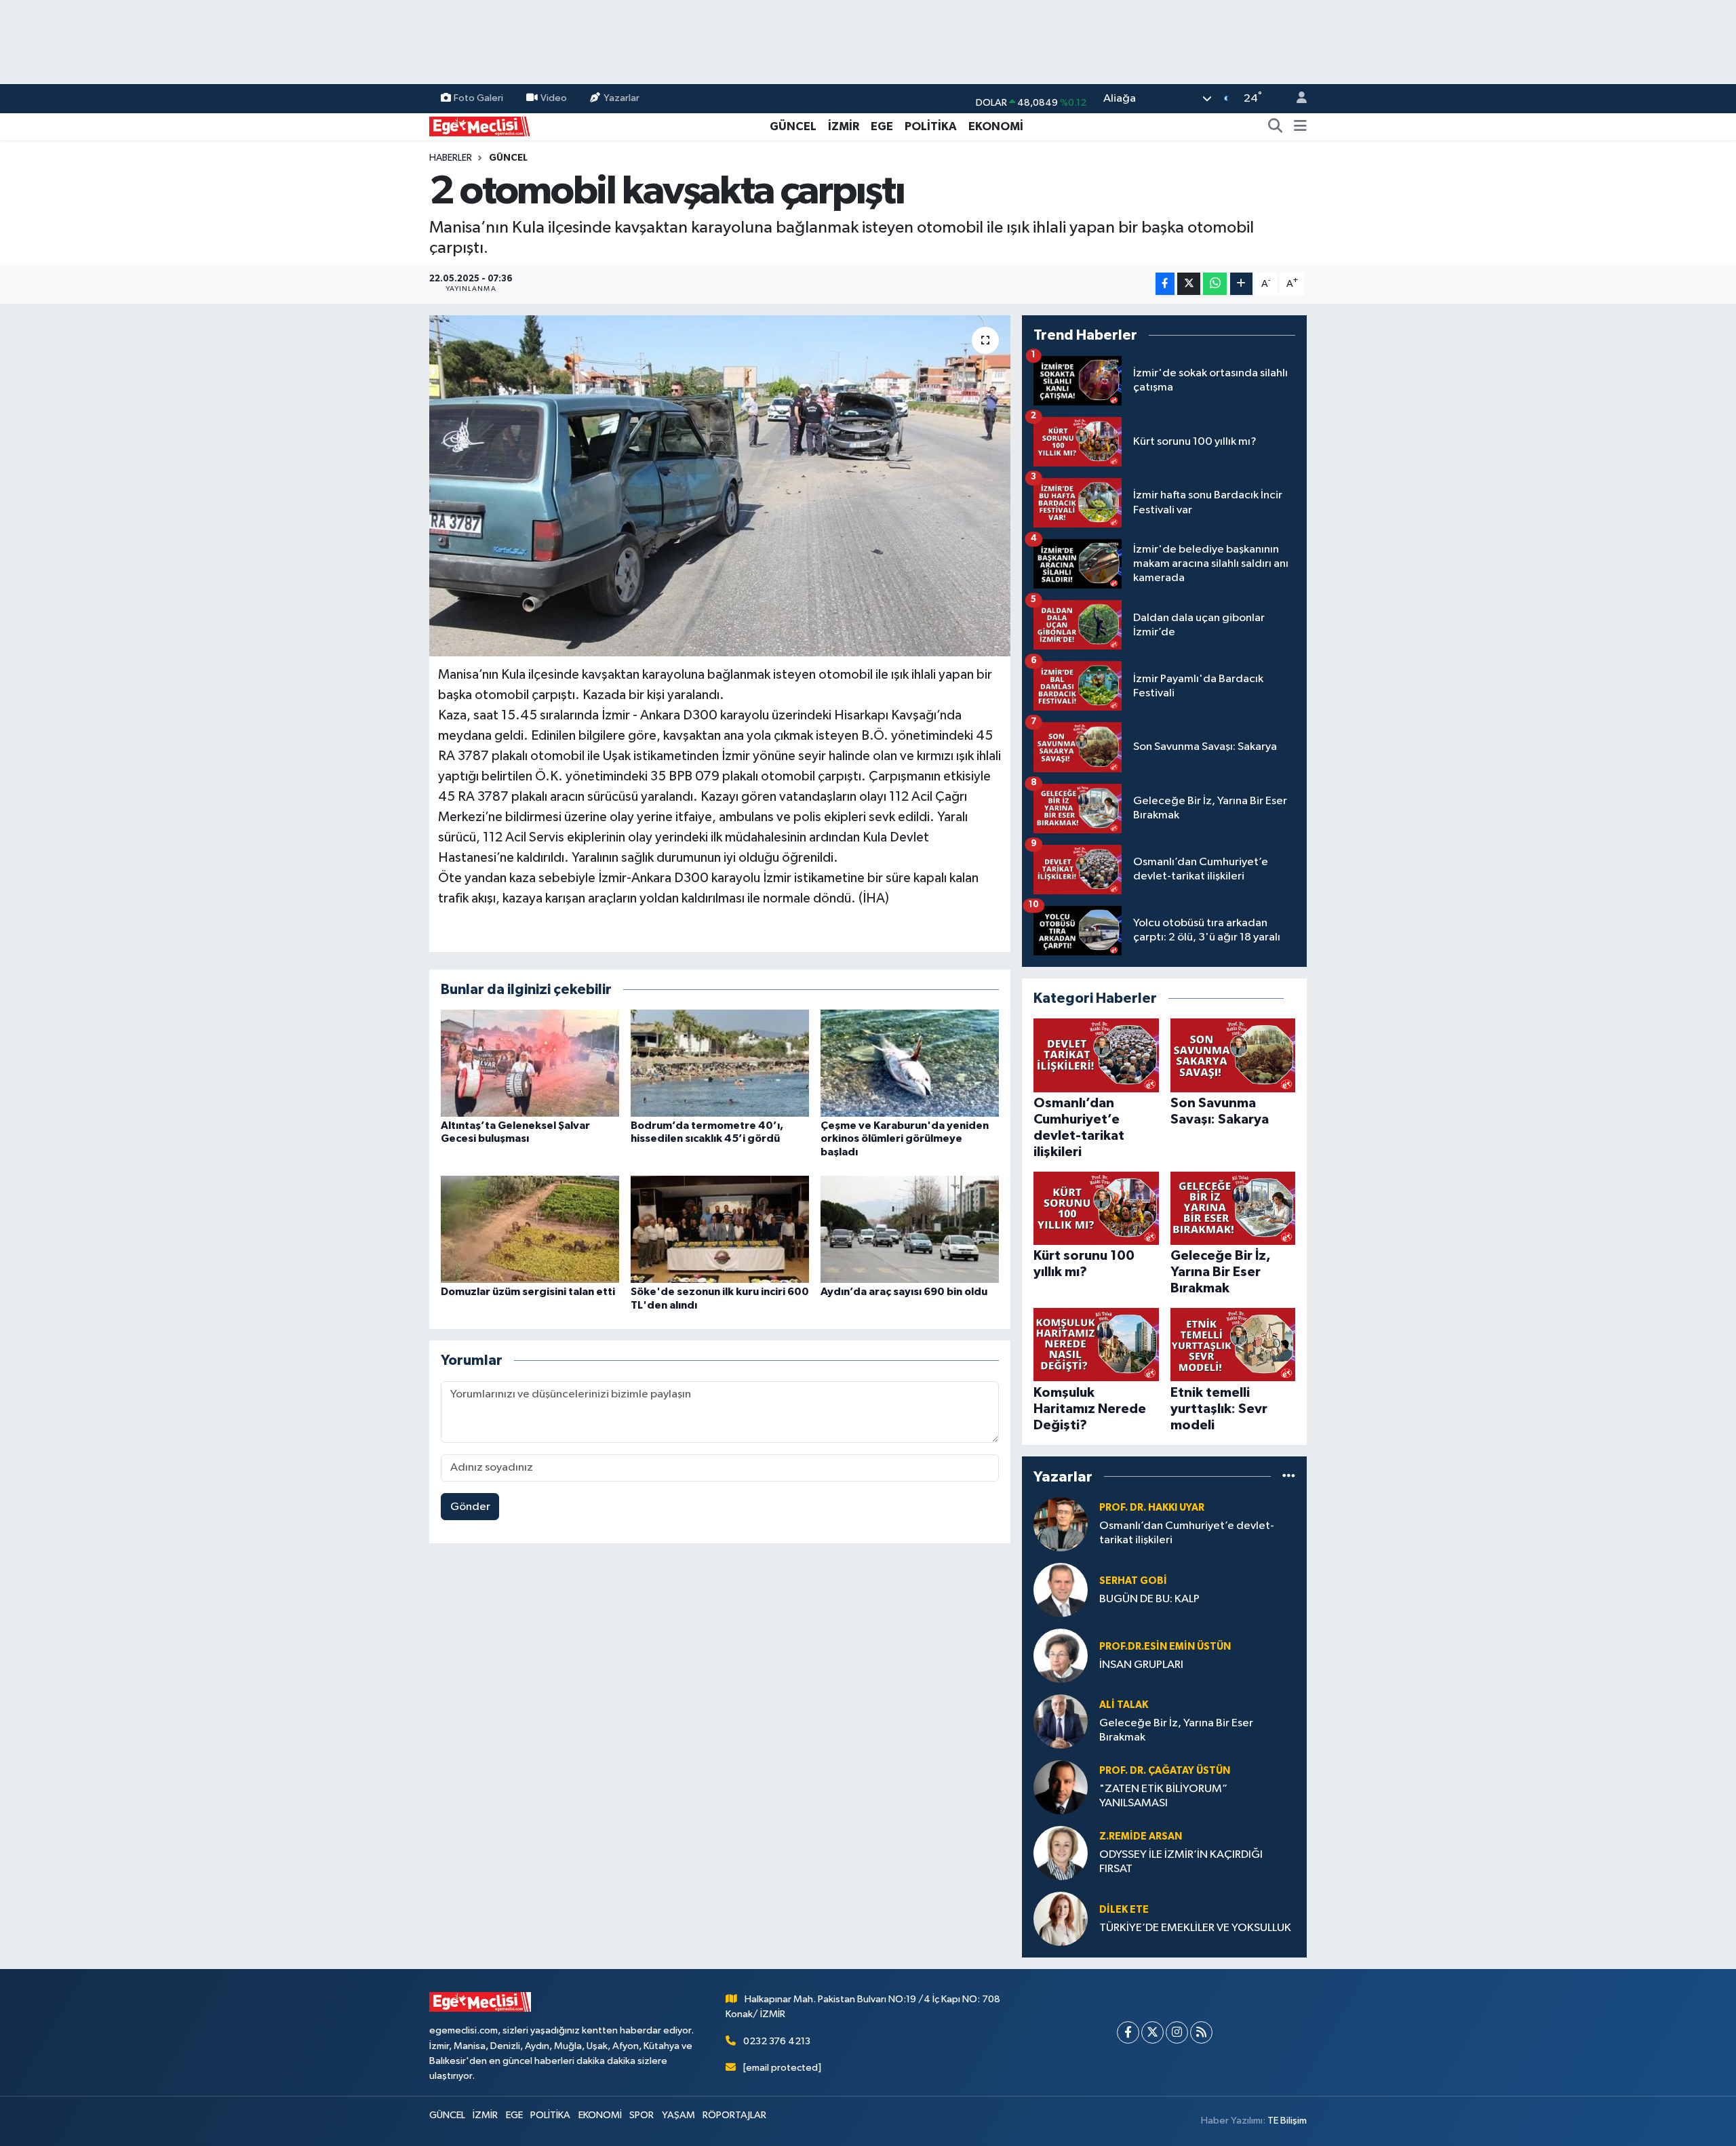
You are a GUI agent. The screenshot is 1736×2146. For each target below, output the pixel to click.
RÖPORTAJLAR (734, 2115)
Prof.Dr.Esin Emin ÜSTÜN (1165, 1647)
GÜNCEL (793, 126)
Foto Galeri (478, 98)
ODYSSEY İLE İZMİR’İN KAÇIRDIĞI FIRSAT (1181, 1862)
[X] (1152, 2032)
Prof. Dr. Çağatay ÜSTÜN (1165, 1771)
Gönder (470, 1507)
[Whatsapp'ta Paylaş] (1215, 284)
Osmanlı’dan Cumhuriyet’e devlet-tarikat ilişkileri (1187, 1533)
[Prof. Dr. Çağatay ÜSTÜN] (1061, 1787)
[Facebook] (1128, 2032)
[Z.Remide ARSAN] (1061, 1853)
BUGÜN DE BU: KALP (1149, 1599)
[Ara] (1276, 127)
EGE (882, 126)
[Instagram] (1177, 2032)
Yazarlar (622, 98)
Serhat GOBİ (1133, 1581)
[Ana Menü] (1300, 127)
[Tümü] (1289, 1476)
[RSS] (1201, 2032)
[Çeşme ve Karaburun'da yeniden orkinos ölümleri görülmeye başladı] (910, 1063)
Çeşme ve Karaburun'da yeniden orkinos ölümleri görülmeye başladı (905, 1138)
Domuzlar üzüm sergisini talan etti (528, 1292)
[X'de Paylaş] (1189, 284)
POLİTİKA (931, 126)
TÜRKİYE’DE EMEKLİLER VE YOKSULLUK (1195, 1928)
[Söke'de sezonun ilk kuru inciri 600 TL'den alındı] (720, 1229)
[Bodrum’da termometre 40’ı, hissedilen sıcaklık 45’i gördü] (720, 1063)
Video (554, 98)
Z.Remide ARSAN (1141, 1836)
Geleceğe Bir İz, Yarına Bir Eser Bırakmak (1176, 1730)
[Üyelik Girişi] (1296, 99)
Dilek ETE (1124, 1910)
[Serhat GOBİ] (1061, 1590)
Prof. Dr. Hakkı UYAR (1152, 1508)
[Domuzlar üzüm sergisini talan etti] (530, 1229)
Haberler (451, 158)
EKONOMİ (996, 126)
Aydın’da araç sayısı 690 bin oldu (904, 1292)
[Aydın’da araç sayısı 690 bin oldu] (910, 1229)
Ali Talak (1124, 1705)
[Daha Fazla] (1241, 284)
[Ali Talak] (1061, 1721)
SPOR (642, 2115)
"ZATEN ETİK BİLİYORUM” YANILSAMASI (1163, 1796)
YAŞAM (678, 2115)
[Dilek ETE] (1061, 1919)
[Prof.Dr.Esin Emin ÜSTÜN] (1061, 1655)
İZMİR (844, 126)
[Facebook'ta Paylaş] (1165, 284)
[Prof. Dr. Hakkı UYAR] (1061, 1524)
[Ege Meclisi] (480, 126)
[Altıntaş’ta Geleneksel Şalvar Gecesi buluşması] (530, 1063)
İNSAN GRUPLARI (1141, 1665)
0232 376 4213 (777, 2041)
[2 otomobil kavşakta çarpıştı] (720, 485)
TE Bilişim (1287, 2121)
